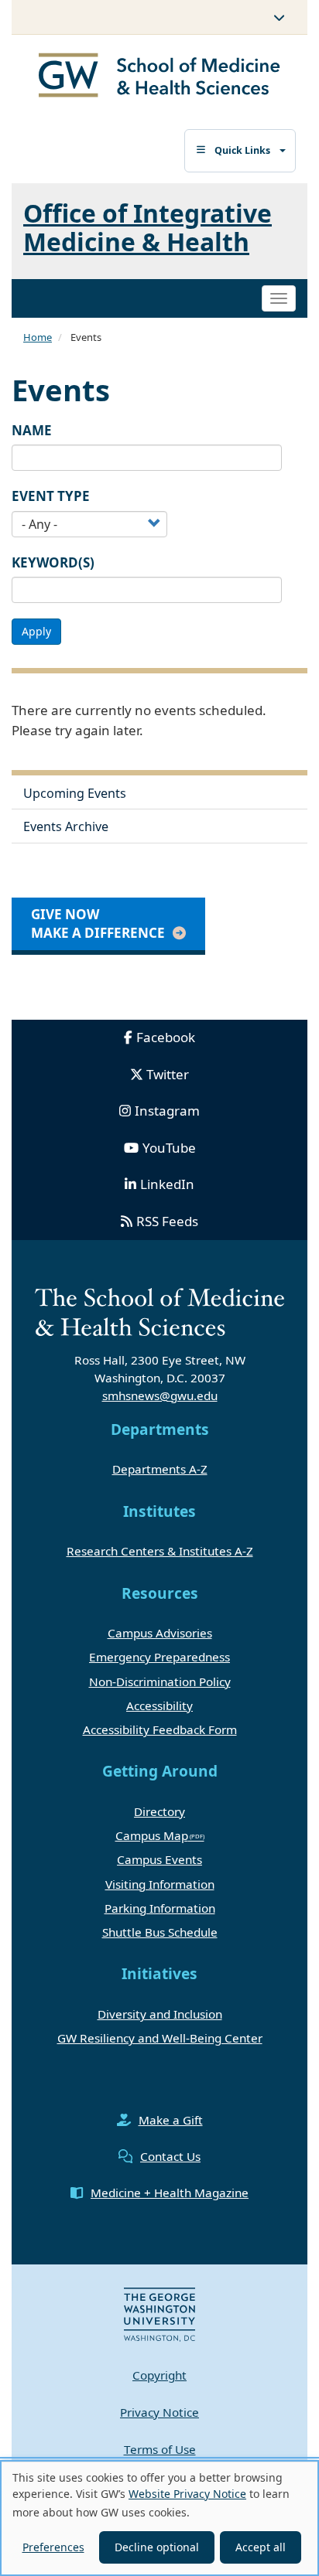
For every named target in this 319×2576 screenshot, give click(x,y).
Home (38, 337)
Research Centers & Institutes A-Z (160, 1551)
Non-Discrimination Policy (160, 1682)
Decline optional (157, 2547)
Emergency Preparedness (159, 1657)
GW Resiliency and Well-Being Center (160, 2038)
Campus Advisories (160, 1633)
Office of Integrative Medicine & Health (147, 227)
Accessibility (159, 1705)
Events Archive (66, 826)
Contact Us (170, 2156)
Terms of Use (160, 2449)
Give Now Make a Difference (98, 923)
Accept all (261, 2547)
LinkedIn (167, 1184)
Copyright (159, 2375)
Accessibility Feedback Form (160, 1729)
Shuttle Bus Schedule (160, 1932)
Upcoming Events (75, 793)
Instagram (167, 1111)
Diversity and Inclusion (160, 2014)
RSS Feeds (167, 1221)
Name (32, 430)
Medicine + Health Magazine (170, 2193)
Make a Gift (171, 2120)
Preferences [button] (53, 2547)
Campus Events (159, 1859)
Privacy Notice (159, 2412)
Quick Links (242, 150)
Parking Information (160, 1908)
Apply (36, 631)
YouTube (169, 1148)
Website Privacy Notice (187, 2494)
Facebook (166, 1037)
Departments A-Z (160, 1469)
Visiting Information (160, 1884)
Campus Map (152, 1835)
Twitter (168, 1074)
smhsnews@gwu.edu (160, 1395)
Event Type (51, 496)
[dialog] (159, 2518)
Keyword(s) (53, 562)
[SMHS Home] (159, 77)
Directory (159, 1811)
